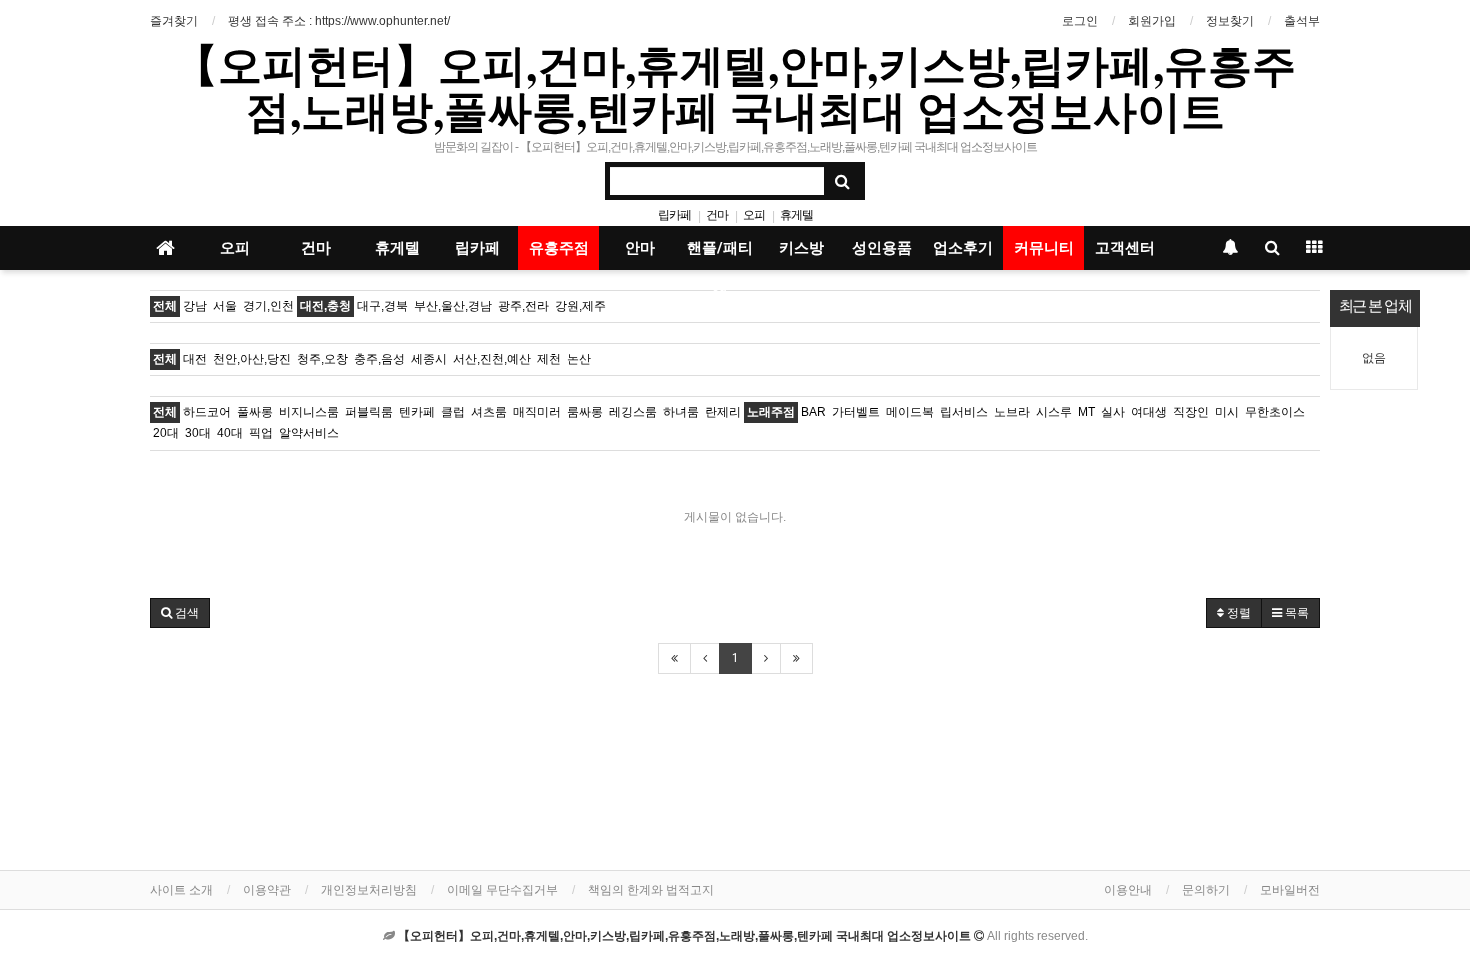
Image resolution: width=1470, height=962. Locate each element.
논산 (579, 359)
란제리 (723, 412)
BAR (813, 412)
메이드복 (910, 412)
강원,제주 (580, 306)
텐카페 (417, 412)
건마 (717, 215)
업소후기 (963, 248)
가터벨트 (856, 412)
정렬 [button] (1237, 613)
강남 (195, 306)
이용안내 (1128, 890)
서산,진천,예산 (492, 359)
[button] (180, 613)
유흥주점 (559, 248)
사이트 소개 (181, 890)
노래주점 (771, 412)
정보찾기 (1230, 21)
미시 (1227, 412)
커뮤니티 (1044, 248)
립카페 (674, 215)
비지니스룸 (309, 412)
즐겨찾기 (174, 21)
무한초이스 (1275, 412)
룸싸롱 (585, 412)
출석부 (1302, 21)
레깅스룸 (633, 412)
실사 (1113, 412)
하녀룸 (681, 412)
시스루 (1054, 412)
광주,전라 (523, 306)
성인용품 (882, 248)
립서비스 (964, 412)
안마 (640, 248)
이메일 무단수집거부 (502, 890)
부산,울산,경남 (453, 306)
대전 (195, 359)
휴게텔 (796, 215)
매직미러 (537, 412)
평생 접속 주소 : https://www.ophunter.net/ (339, 21)
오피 (754, 215)
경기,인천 (268, 306)
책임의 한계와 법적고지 (651, 890)
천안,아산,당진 (252, 359)
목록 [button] (1295, 613)
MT (1086, 412)
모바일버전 (1290, 890)
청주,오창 (322, 359)
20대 (166, 433)
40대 (230, 433)
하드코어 (207, 412)
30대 (198, 433)
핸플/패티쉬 (720, 254)
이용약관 (267, 890)
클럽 (453, 412)
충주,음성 (379, 359)
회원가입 (1152, 21)
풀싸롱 (255, 412)
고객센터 (1125, 248)
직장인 (1191, 412)
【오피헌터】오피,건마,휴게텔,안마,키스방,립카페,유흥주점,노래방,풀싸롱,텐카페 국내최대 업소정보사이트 (735, 87)
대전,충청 (325, 306)
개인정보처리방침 (369, 890)
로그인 (1080, 21)
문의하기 (1206, 890)
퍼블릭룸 (369, 412)
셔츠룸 (489, 412)
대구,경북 (382, 306)
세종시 (429, 359)
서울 (225, 306)
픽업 (261, 433)
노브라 (1012, 412)
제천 (549, 359)
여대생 (1149, 412)
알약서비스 (309, 433)
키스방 (801, 248)
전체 (165, 306)
